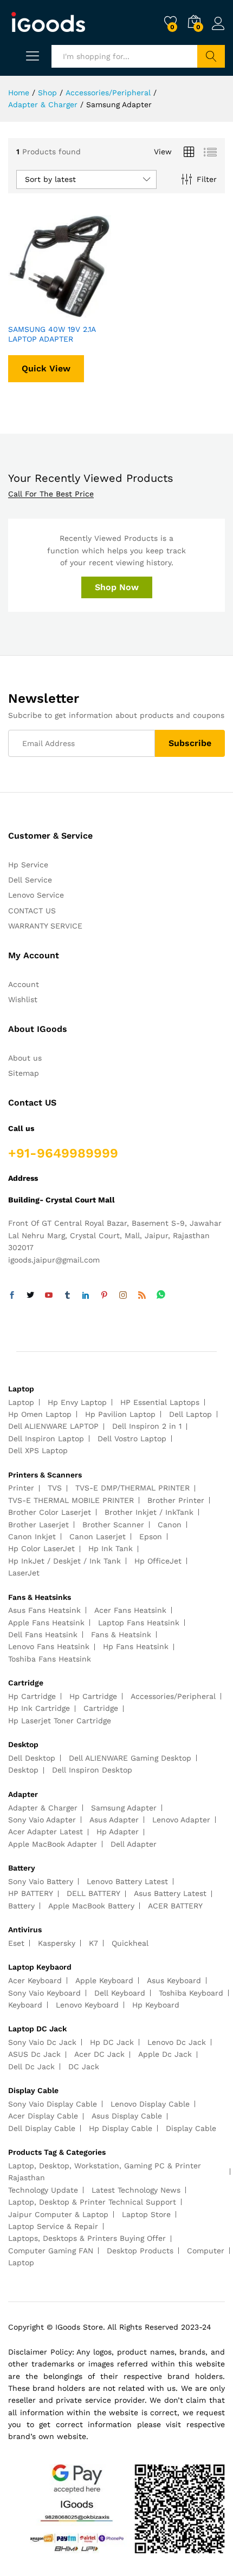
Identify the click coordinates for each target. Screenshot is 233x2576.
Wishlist (23, 999)
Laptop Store (146, 2214)
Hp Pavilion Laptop (120, 1414)
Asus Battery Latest (170, 1893)
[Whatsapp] (161, 1295)
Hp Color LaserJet (41, 1548)
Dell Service (30, 880)
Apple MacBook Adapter (53, 1844)
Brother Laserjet (38, 1525)
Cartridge (101, 1708)
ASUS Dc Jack (34, 2054)
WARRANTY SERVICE (45, 926)
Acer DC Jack (99, 2054)
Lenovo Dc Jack (177, 2042)
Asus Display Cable (127, 2116)
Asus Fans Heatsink (44, 1610)
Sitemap (24, 1073)
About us (25, 1058)
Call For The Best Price (51, 494)
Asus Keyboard (174, 1980)
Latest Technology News (136, 2190)
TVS (55, 1488)
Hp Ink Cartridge (39, 1708)
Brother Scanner (113, 1525)
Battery (21, 1906)
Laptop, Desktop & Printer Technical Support (92, 2202)
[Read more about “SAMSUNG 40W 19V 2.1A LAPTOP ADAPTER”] (33, 311)
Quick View (46, 368)
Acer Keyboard (35, 1980)
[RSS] (142, 1296)
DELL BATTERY (93, 1893)
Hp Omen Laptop (40, 1414)
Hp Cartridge (32, 1696)
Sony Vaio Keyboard (44, 1993)
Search (211, 56)
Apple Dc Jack (165, 2054)
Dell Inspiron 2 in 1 (147, 1426)
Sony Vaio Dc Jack (42, 2042)
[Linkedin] (86, 1296)
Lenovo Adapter (181, 1820)
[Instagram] (123, 1296)
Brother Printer (176, 1500)
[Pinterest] (104, 1296)
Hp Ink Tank (111, 1548)
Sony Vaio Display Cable (53, 2104)
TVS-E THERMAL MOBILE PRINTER (71, 1500)
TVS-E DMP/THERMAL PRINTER (132, 1488)
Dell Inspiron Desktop (92, 1770)
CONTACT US (32, 911)
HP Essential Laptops (160, 1402)
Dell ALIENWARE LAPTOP (53, 1426)
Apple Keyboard (104, 1980)
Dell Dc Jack (31, 2067)
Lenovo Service (36, 895)
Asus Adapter (114, 1820)
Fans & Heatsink (121, 1634)
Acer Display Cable (43, 2116)
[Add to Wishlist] (83, 311)
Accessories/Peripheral (173, 1696)
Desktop (23, 1770)
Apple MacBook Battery (91, 1906)
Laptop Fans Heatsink (139, 1623)
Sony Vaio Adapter (42, 1820)
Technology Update (43, 2190)
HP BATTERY (31, 1893)
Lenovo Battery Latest (127, 1881)
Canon (170, 1525)
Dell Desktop (32, 1758)
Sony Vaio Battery (41, 1881)
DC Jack (84, 2067)
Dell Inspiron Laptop (46, 1439)
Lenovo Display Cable (150, 2104)
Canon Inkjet (32, 1537)
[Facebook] (12, 1296)
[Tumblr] (67, 1296)
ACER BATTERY (175, 1906)
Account (24, 984)
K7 (93, 1943)
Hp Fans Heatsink (136, 1646)
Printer (21, 1488)
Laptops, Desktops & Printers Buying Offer (87, 2238)
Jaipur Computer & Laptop (58, 2214)
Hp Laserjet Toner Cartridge (60, 1721)
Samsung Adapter (124, 1808)
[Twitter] (30, 1296)
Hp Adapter (118, 1832)
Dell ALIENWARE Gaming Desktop (130, 1758)
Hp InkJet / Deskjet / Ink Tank (64, 1561)
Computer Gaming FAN (51, 2251)
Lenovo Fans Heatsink (49, 1646)
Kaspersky (57, 1943)
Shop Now (117, 587)
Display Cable (191, 2128)
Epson (151, 1537)
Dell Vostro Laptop (132, 1439)
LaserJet (24, 1573)
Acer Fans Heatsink (130, 1610)
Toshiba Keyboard (191, 1993)
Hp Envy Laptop (77, 1402)
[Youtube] (49, 1296)
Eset (16, 1943)
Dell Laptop (190, 1414)
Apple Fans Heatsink (46, 1623)
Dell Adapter (134, 1844)
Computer (206, 2251)
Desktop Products (140, 2251)
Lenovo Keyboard (87, 2005)
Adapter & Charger (43, 1808)
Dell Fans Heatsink (43, 1634)
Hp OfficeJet (158, 1561)
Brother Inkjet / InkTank (149, 1512)
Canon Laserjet (98, 1537)
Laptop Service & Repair (53, 2226)
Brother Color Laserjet (50, 1512)
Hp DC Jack (112, 2042)
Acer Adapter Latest (46, 1832)
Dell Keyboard (120, 1993)
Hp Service (28, 865)
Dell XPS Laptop (38, 1450)
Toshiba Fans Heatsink (50, 1659)
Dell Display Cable (42, 2128)
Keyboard (25, 2005)
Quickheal (130, 1943)
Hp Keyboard (156, 2005)
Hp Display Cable (121, 2128)
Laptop (21, 1402)
